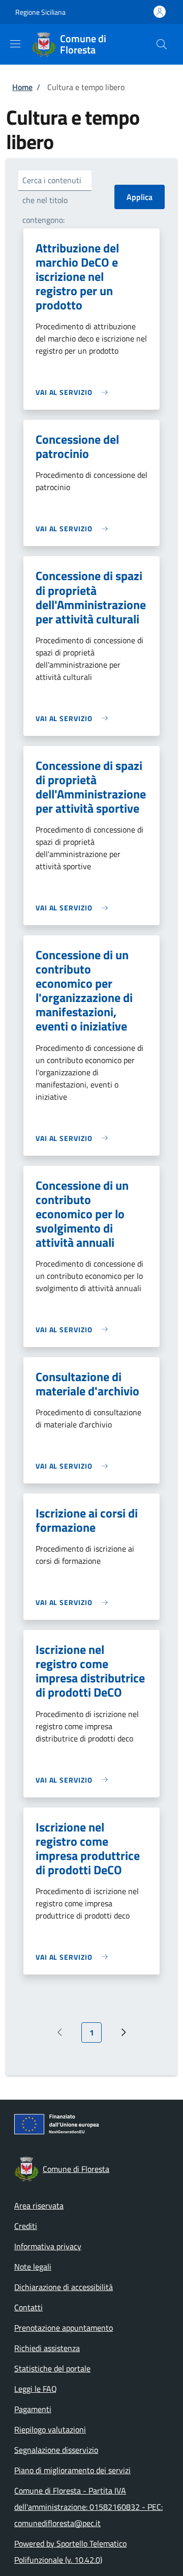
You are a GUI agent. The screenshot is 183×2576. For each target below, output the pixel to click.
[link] (74, 392)
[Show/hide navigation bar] (15, 44)
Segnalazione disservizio (56, 2450)
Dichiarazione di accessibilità (64, 2287)
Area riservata (39, 2206)
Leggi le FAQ (36, 2389)
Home (22, 87)
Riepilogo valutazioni (50, 2429)
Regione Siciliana (40, 12)
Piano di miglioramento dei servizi (72, 2470)
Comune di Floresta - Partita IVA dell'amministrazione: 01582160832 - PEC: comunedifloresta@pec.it (88, 2507)
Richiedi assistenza (47, 2348)
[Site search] (162, 44)
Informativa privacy (48, 2246)
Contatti (28, 2307)
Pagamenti (33, 2409)
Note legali (33, 2267)
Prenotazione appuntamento (64, 2328)
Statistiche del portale (52, 2368)
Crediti (26, 2226)
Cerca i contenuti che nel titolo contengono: (52, 200)
